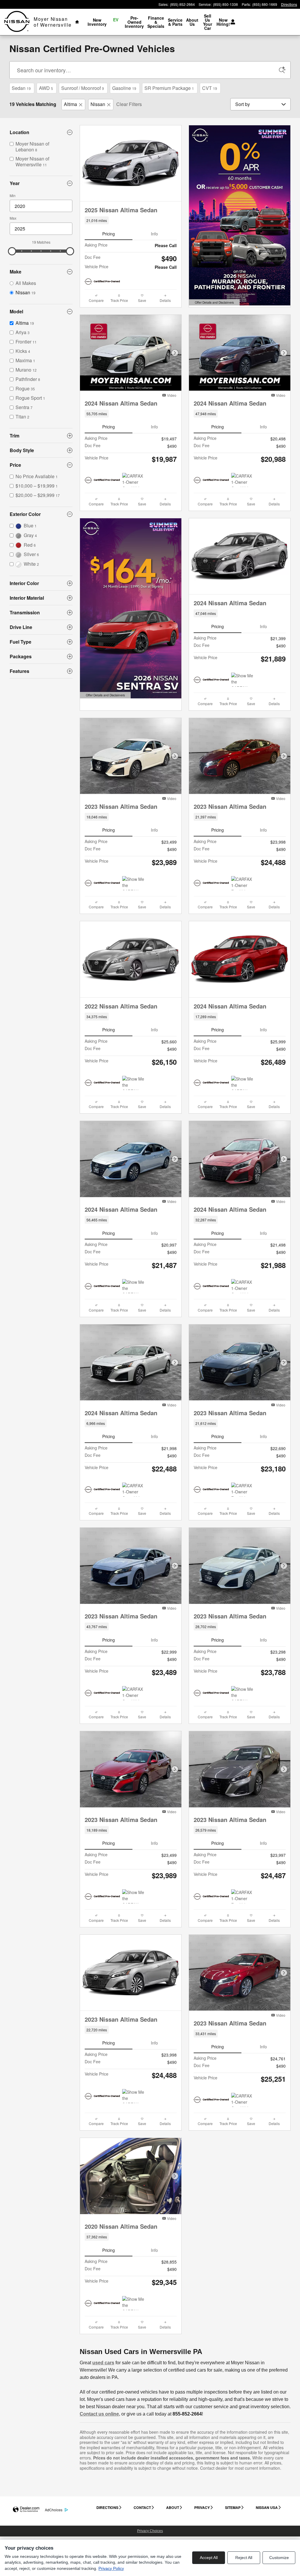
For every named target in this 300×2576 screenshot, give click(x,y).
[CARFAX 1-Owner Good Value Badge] (133, 480)
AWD (46, 88)
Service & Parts (175, 22)
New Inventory (97, 22)
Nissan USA (267, 2507)
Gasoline (124, 88)
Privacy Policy (111, 2568)
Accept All (209, 2558)
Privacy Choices (150, 2531)
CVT (210, 88)
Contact (142, 2507)
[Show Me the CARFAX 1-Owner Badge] (133, 883)
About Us (192, 22)
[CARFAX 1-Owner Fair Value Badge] (242, 883)
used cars (103, 2363)
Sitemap (233, 2507)
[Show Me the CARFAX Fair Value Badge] (133, 1286)
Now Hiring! (223, 22)
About (173, 2507)
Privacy (202, 2507)
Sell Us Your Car (208, 22)
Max (13, 218)
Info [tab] (154, 234)
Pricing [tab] (109, 234)
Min (13, 195)
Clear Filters (129, 104)
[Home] (17, 22)
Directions (107, 2507)
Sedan (21, 88)
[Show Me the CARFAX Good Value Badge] (242, 680)
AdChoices (54, 2510)
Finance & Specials (156, 22)
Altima (70, 104)
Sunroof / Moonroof (83, 88)
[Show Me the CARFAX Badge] (133, 1083)
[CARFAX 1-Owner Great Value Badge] (133, 1490)
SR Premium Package (169, 88)
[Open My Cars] (231, 22)
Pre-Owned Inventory (134, 22)
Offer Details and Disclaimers (214, 303)
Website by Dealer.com (26, 2510)
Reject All (244, 2558)
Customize (279, 2558)
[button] (131, 220)
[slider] (12, 251)
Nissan (98, 104)
